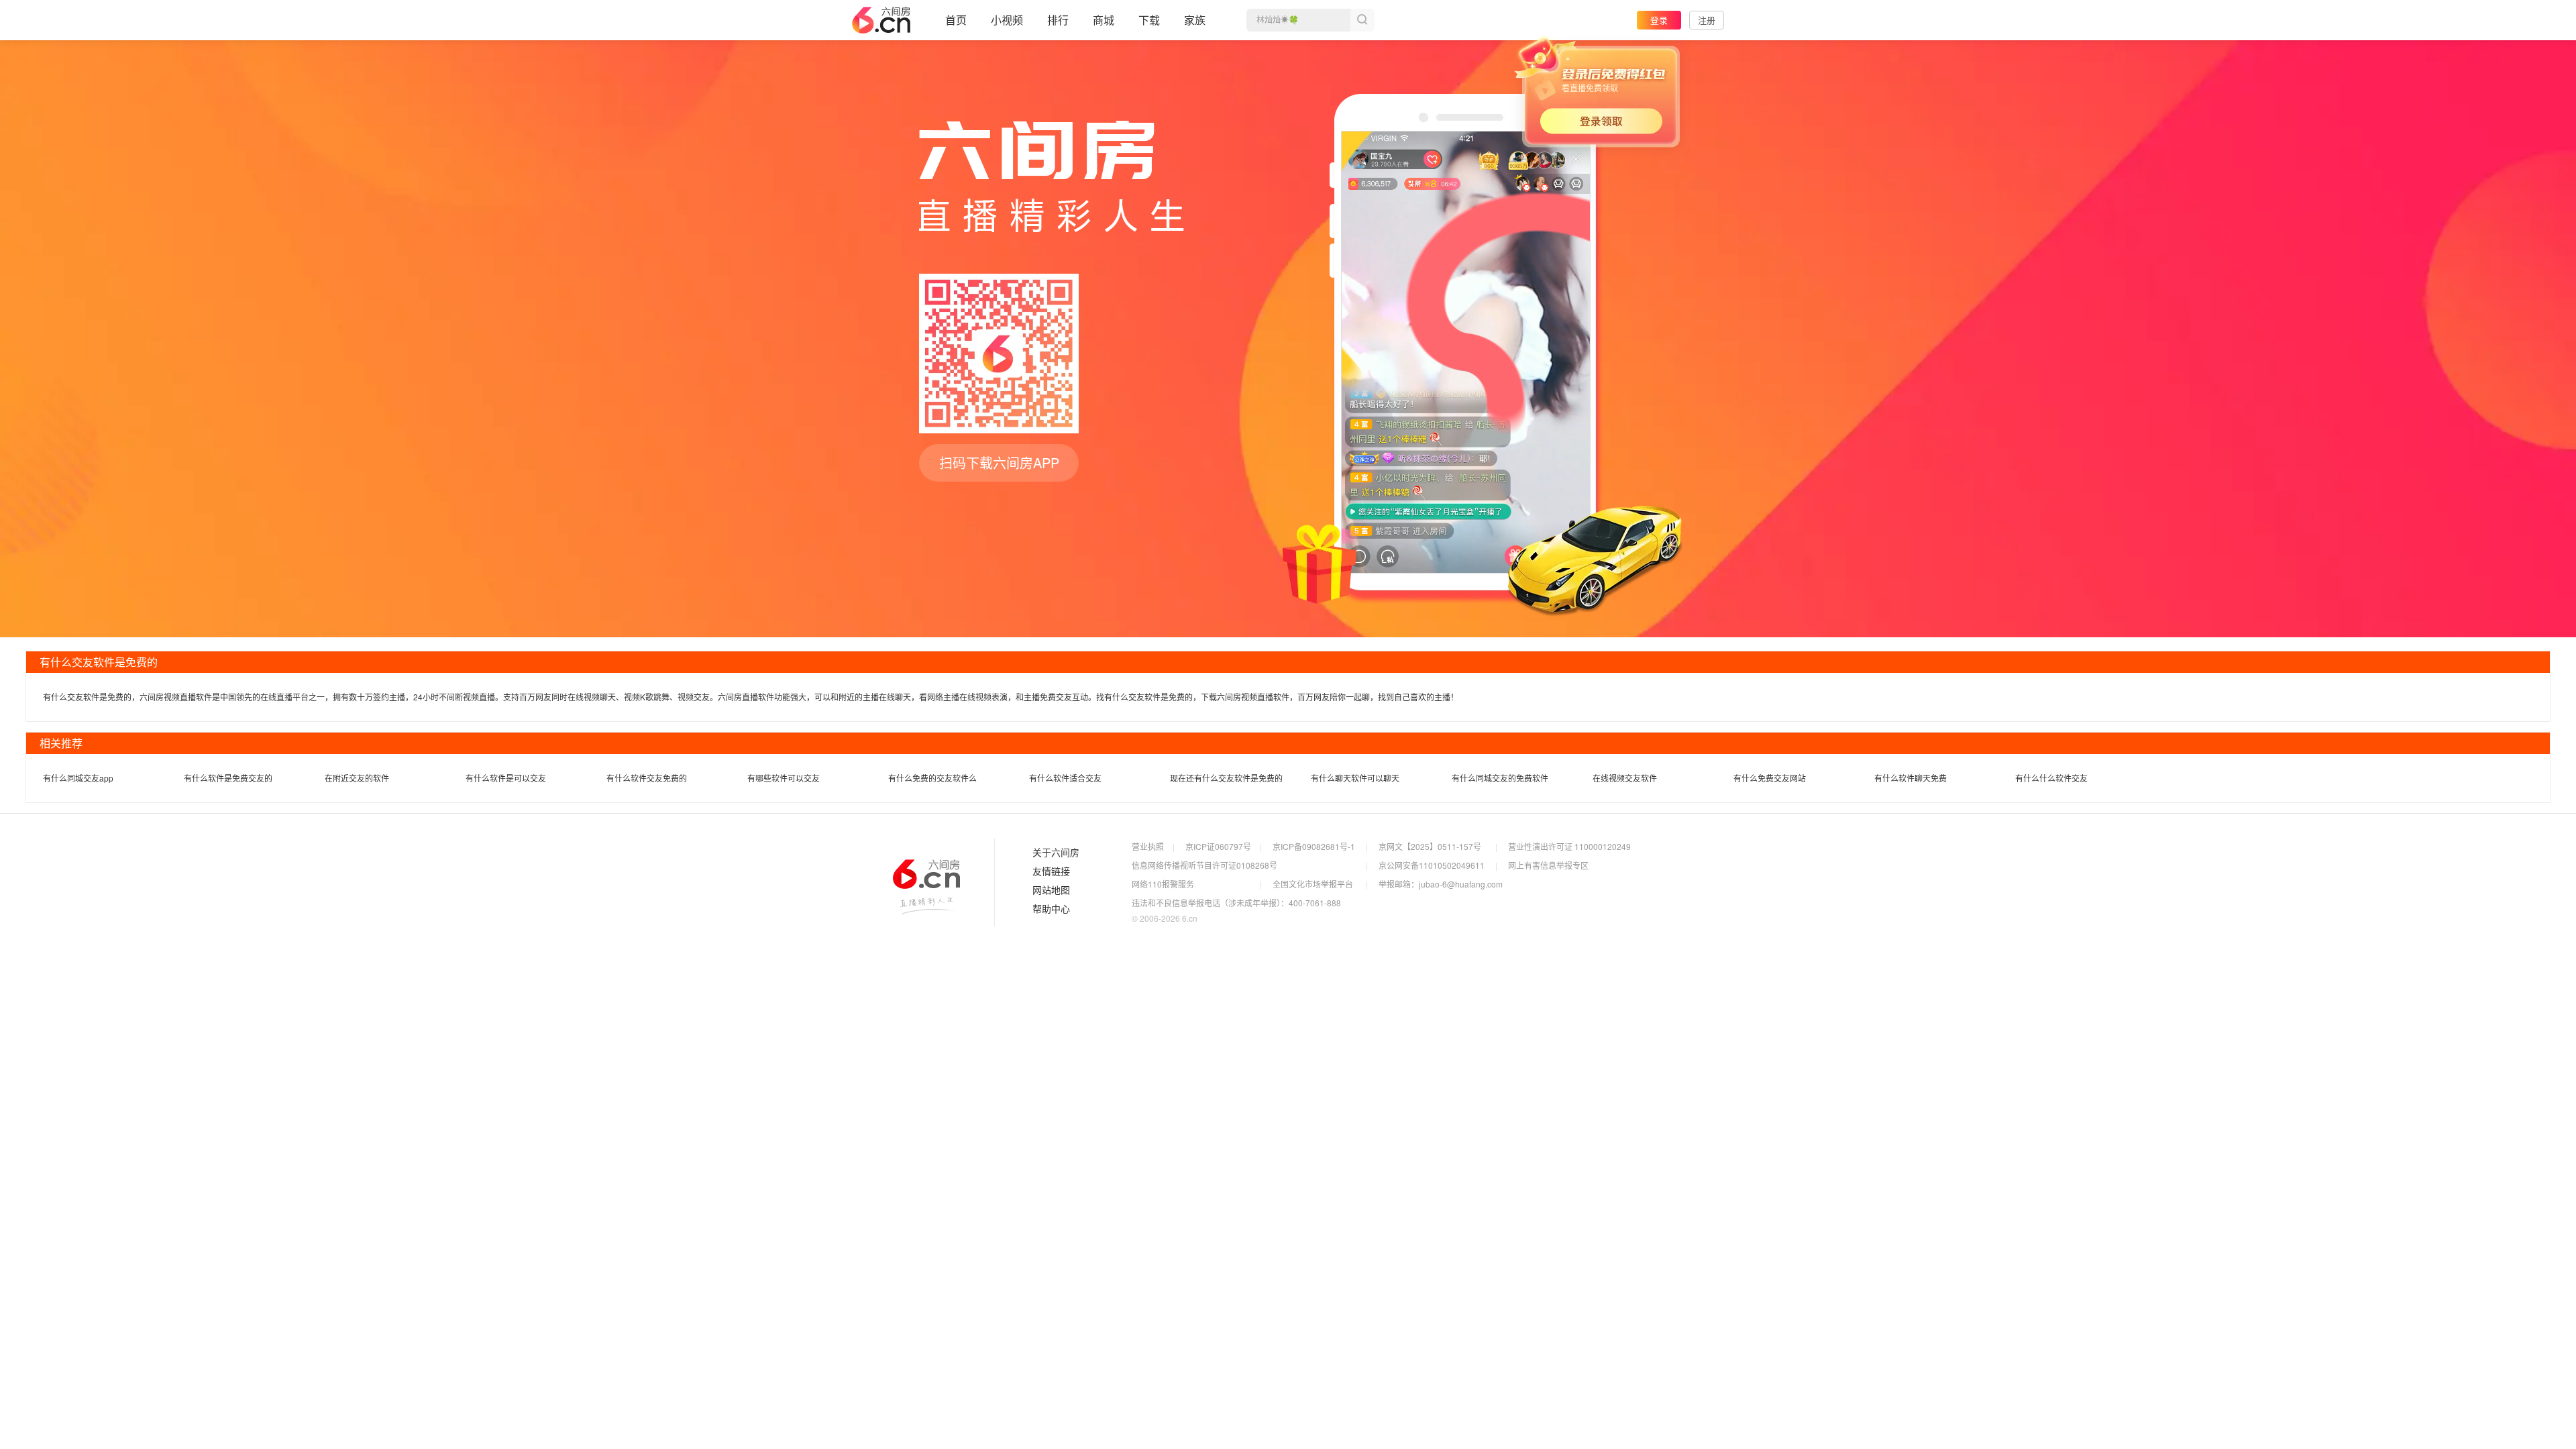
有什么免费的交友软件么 (932, 778)
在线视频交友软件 (1625, 778)
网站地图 (1051, 890)
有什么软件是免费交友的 (228, 778)
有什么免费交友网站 (1770, 778)
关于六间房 (1056, 853)
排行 (1058, 20)
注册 (1707, 20)
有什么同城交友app (78, 778)
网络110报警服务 (1163, 884)
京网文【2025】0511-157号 (1430, 846)
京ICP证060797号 (1218, 846)
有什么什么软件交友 (2051, 778)
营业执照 (1148, 846)
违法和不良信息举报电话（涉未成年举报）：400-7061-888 (1236, 903)
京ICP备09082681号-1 (1314, 846)
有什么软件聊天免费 (1911, 778)
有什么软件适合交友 (1065, 778)
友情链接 (1051, 871)
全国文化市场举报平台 (1313, 884)
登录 (1659, 20)
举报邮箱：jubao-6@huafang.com (1441, 884)
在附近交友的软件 (357, 778)
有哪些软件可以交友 (784, 778)
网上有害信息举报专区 (1548, 865)
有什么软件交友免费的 (647, 778)
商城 (1104, 20)
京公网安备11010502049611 (1432, 865)
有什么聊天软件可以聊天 (1355, 778)
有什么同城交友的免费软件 (1500, 778)
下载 (1149, 20)
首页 (956, 20)
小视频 (1007, 20)
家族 (1195, 20)
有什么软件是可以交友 (506, 778)
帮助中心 (1051, 909)
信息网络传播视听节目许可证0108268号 (1204, 865)
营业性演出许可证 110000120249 (1569, 846)
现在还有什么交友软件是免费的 (1226, 778)
